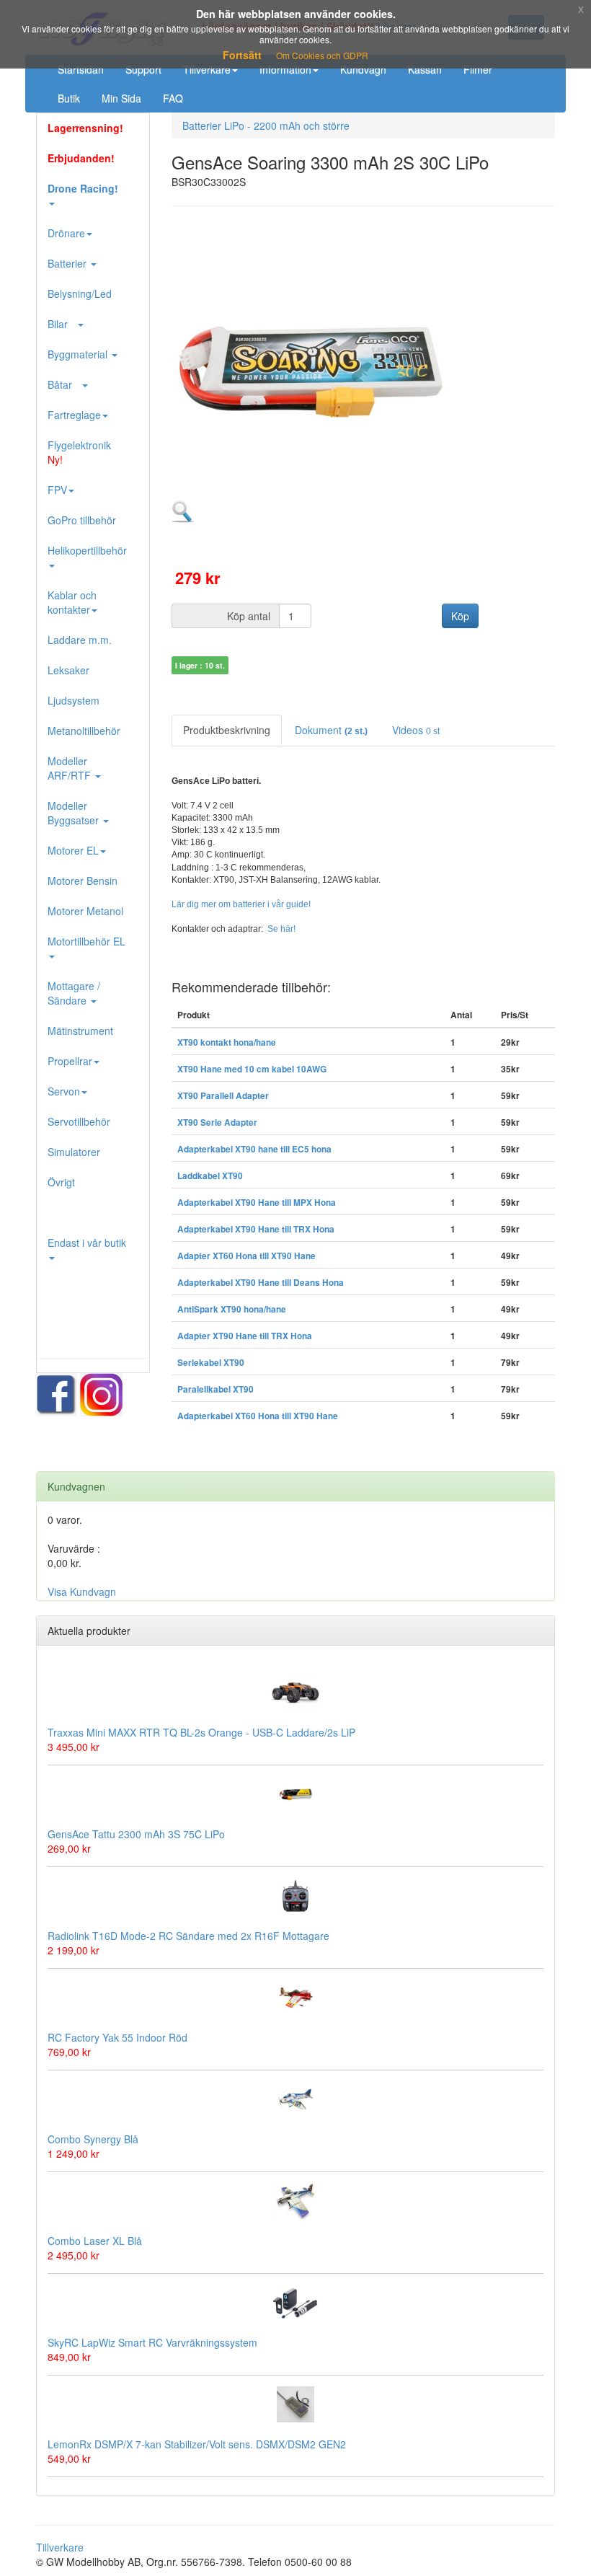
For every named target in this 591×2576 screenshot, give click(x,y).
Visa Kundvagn (82, 1592)
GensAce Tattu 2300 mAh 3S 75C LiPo (136, 1834)
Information (285, 69)
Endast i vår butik (87, 1243)
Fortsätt (242, 55)
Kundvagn (363, 69)
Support (143, 69)
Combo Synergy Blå (93, 2139)
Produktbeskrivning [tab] (227, 730)
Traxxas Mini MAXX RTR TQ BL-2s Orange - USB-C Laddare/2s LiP (201, 1732)
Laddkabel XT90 (210, 1176)
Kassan (425, 69)
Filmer (478, 69)
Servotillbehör (79, 1121)
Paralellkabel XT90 (215, 1389)
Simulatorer (74, 1152)
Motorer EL (73, 850)
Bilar (62, 324)
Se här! (281, 929)
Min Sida (121, 98)
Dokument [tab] (331, 730)
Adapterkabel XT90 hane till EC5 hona (254, 1149)
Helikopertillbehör (87, 550)
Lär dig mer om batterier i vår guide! (241, 904)
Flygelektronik (79, 452)
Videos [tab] (416, 730)
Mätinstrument (80, 1031)
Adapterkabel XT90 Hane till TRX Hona (256, 1229)
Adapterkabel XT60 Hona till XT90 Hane (258, 1416)
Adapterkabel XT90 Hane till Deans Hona (261, 1283)
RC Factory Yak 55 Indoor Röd (117, 2037)
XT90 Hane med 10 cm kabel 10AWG (252, 1069)
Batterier (68, 263)
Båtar (64, 384)
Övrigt (61, 1182)
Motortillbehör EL (86, 941)
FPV (57, 490)
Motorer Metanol (85, 911)
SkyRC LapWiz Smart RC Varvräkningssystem (152, 2342)
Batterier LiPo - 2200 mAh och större (266, 125)
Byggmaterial (79, 354)
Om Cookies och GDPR (322, 55)
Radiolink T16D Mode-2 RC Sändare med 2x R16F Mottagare (188, 1936)
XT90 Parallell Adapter (223, 1096)
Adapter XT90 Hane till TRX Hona (245, 1336)
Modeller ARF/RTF (71, 768)
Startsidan (81, 69)
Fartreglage (74, 415)
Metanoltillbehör (84, 731)
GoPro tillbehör (82, 520)
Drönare (66, 233)
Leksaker (68, 670)
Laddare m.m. (80, 640)
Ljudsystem (74, 700)
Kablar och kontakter (72, 602)
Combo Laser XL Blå (95, 2241)
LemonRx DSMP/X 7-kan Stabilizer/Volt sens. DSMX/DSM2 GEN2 (197, 2444)
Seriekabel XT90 (211, 1363)
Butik (69, 98)
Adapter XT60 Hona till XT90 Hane (246, 1256)
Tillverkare (207, 69)
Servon (64, 1091)
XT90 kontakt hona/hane (227, 1042)
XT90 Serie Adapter (217, 1122)
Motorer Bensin (83, 881)
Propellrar (70, 1061)
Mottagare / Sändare (74, 993)
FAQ (173, 98)
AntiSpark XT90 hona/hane (232, 1309)
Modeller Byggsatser (75, 813)
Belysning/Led (80, 294)
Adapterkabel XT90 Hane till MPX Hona (257, 1203)
